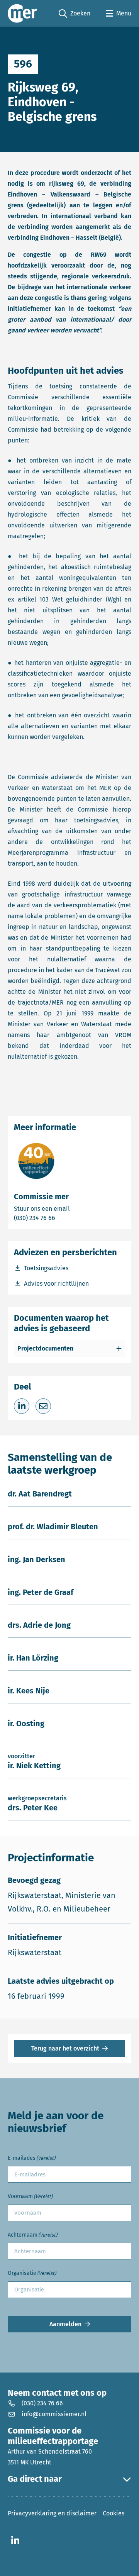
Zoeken (75, 14)
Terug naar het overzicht (65, 2048)
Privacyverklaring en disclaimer (52, 2513)
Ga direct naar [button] (35, 2479)
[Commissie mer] (22, 13)
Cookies (114, 2513)
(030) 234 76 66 (61, 1218)
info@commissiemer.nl (54, 2414)
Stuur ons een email (69, 1208)
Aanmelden (65, 2324)
